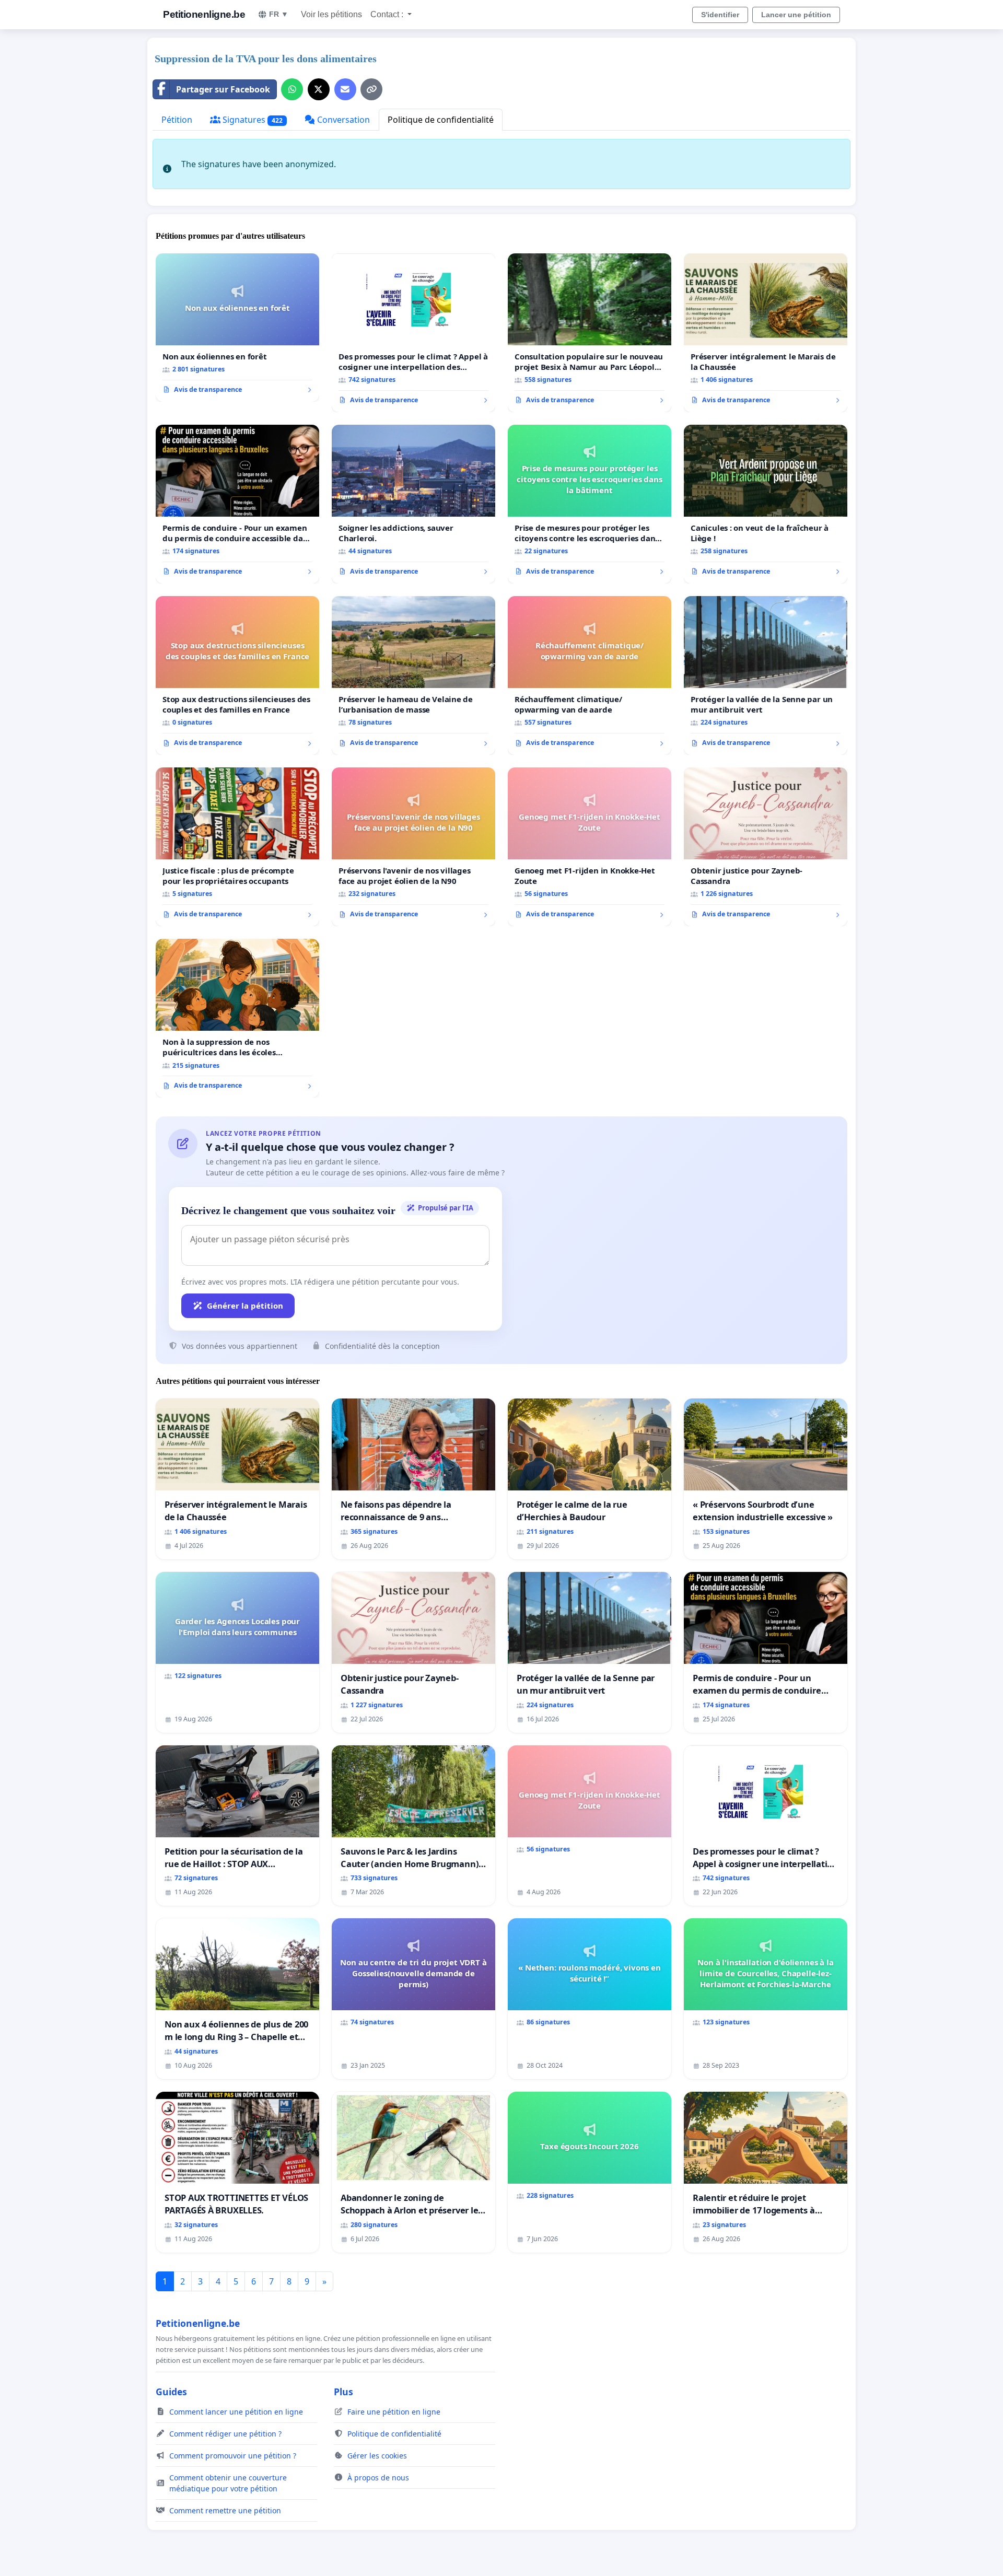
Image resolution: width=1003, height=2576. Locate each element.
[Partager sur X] (319, 89)
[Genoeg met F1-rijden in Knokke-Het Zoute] (590, 847)
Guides (171, 2392)
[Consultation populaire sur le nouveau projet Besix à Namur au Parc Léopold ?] (590, 333)
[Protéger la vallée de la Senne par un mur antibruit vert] (766, 675)
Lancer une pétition (796, 15)
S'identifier (720, 15)
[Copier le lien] (371, 89)
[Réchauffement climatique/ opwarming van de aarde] (590, 675)
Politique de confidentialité (441, 120)
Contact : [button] (388, 14)
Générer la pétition (245, 1306)
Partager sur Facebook (223, 89)
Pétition (177, 120)
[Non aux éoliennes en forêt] (237, 328)
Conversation (342, 120)
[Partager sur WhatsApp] (292, 89)
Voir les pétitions (331, 14)
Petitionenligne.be (204, 14)
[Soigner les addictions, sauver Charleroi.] (413, 504)
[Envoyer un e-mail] (345, 89)
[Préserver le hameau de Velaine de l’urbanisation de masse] (413, 675)
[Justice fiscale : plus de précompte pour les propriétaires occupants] (237, 847)
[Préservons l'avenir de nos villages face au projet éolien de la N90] (413, 847)
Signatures (252, 120)
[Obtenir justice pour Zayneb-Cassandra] (766, 847)
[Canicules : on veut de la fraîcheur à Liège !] (766, 504)
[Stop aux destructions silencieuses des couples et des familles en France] (237, 675)
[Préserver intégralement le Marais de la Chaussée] (766, 333)
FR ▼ (279, 14)
